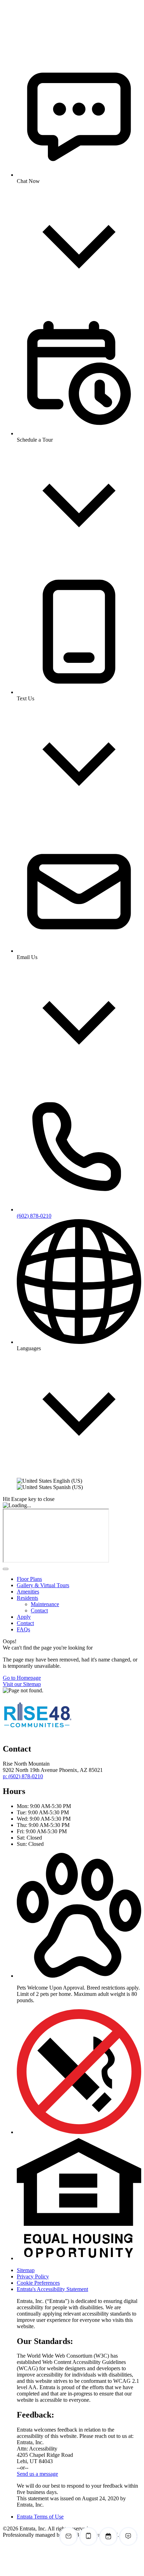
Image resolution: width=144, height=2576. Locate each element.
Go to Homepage (22, 1678)
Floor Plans (29, 1579)
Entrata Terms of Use (40, 2517)
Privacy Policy (33, 2276)
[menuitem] (79, 1579)
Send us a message (37, 2474)
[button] (79, 1976)
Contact (39, 1610)
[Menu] (6, 1569)
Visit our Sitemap (22, 1684)
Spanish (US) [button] (67, 1487)
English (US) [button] (67, 1481)
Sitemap (26, 2270)
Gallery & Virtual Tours (43, 1585)
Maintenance (45, 1604)
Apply (24, 1617)
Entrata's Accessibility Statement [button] (52, 2289)
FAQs (23, 1629)
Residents (27, 1598)
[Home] (31, 43)
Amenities (28, 1592)
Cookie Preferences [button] (38, 2283)
